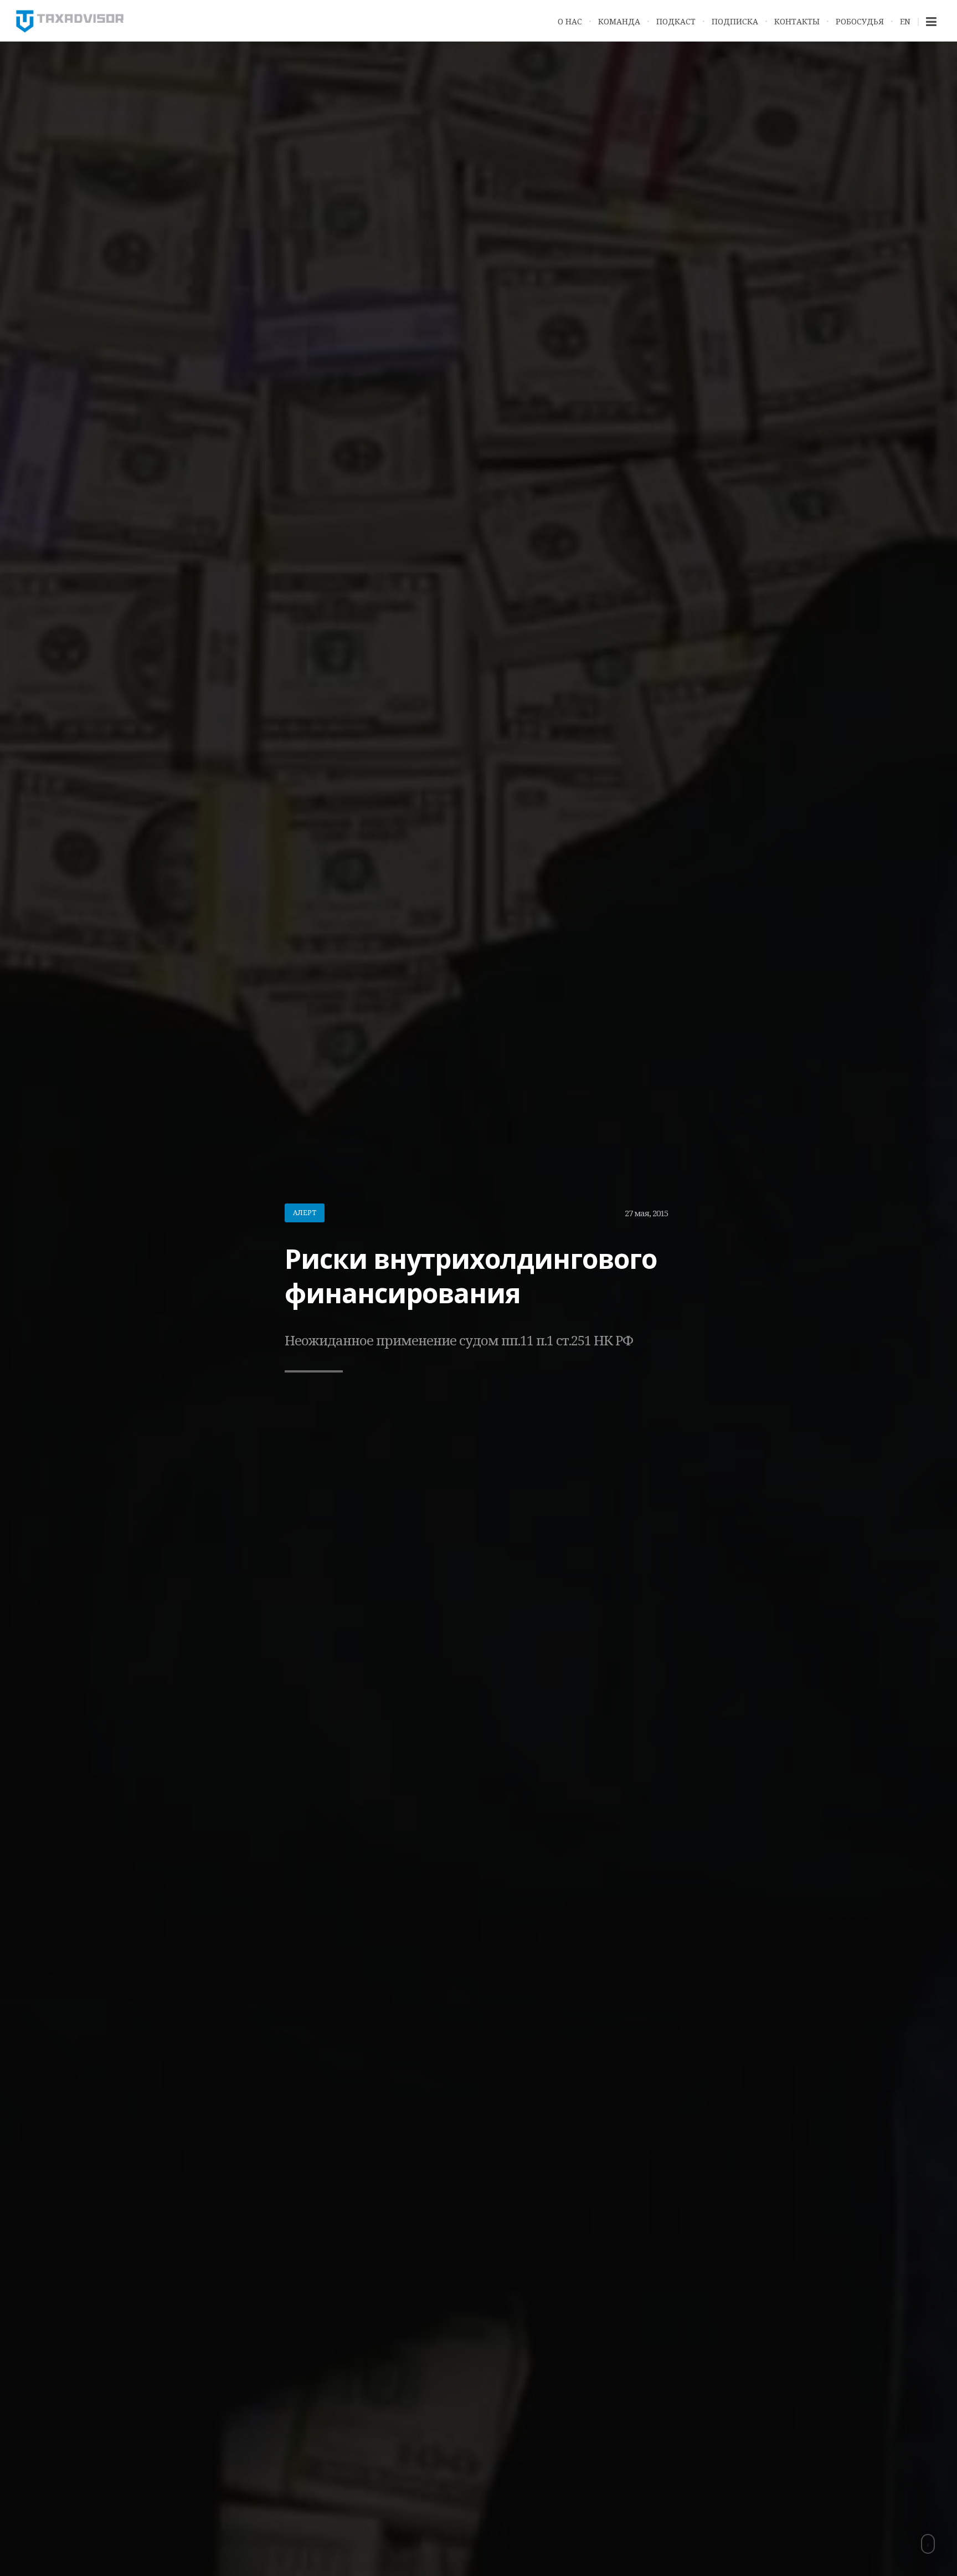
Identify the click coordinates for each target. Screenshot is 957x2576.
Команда (619, 21)
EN (905, 21)
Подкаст (676, 21)
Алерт (305, 1213)
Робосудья (860, 21)
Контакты (797, 21)
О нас (570, 21)
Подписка (735, 21)
